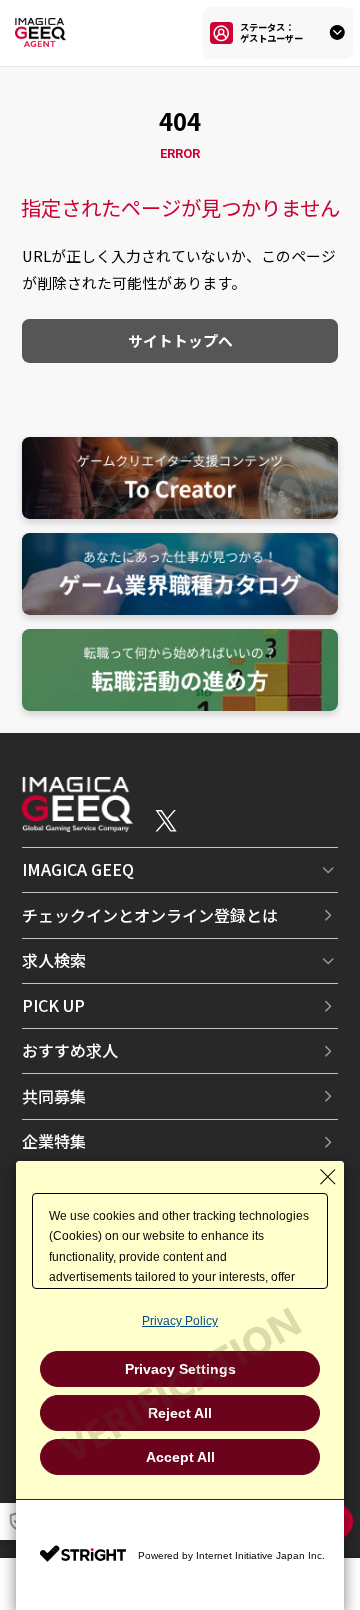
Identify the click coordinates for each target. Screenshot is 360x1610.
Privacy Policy (180, 1321)
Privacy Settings (180, 1369)
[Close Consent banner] (328, 1177)
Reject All (180, 1413)
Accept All (180, 1457)
